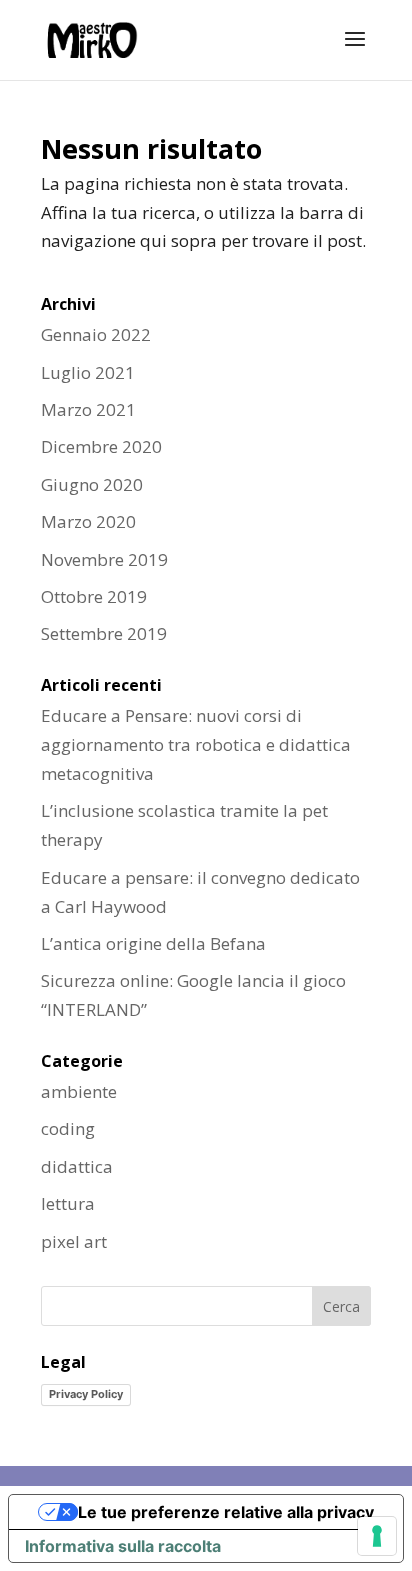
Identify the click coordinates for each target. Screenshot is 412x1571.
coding (68, 1128)
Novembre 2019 (104, 559)
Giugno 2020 (92, 484)
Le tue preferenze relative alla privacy (226, 1512)
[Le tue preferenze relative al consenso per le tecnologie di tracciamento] (377, 1536)
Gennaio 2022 (96, 334)
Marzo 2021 (88, 409)
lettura (68, 1203)
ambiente (79, 1091)
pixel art (74, 1241)
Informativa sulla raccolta (123, 1546)
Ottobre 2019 (94, 596)
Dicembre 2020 (101, 446)
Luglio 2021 (88, 372)
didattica (77, 1166)
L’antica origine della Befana (153, 943)
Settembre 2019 (104, 633)
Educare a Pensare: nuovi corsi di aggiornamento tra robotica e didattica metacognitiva (196, 744)
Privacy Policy (86, 1394)
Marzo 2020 (88, 521)
